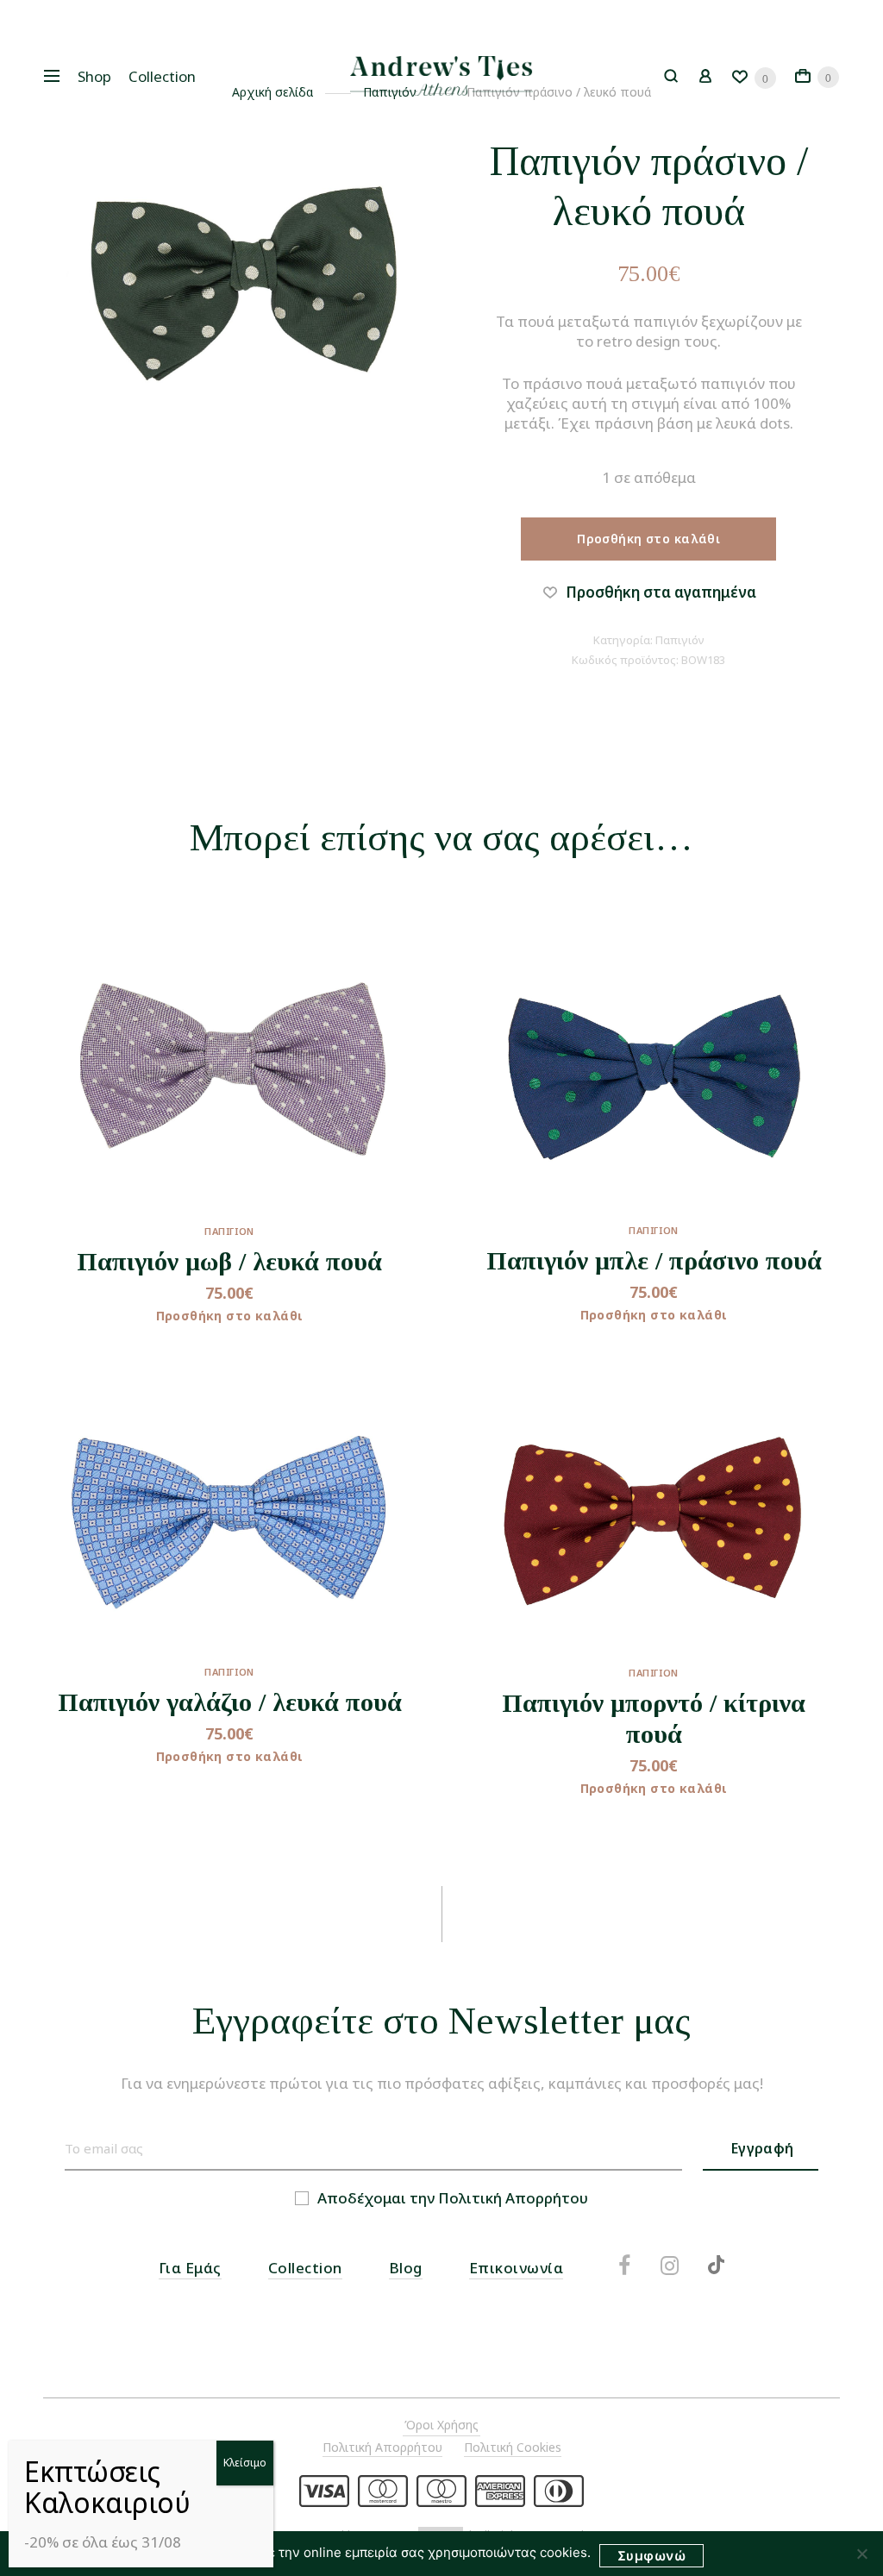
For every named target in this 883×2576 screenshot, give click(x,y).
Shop (94, 76)
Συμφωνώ (651, 2556)
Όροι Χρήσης (441, 2425)
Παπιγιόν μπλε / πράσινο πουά (654, 1260)
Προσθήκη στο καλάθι (648, 539)
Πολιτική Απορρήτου (513, 2198)
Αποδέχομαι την (453, 2198)
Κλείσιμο (245, 2463)
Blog (406, 2268)
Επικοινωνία (517, 2268)
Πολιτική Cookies (513, 2447)
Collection (162, 76)
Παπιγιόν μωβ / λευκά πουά (229, 1261)
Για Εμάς (190, 2268)
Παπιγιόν (680, 640)
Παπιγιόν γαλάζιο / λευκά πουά (230, 1702)
